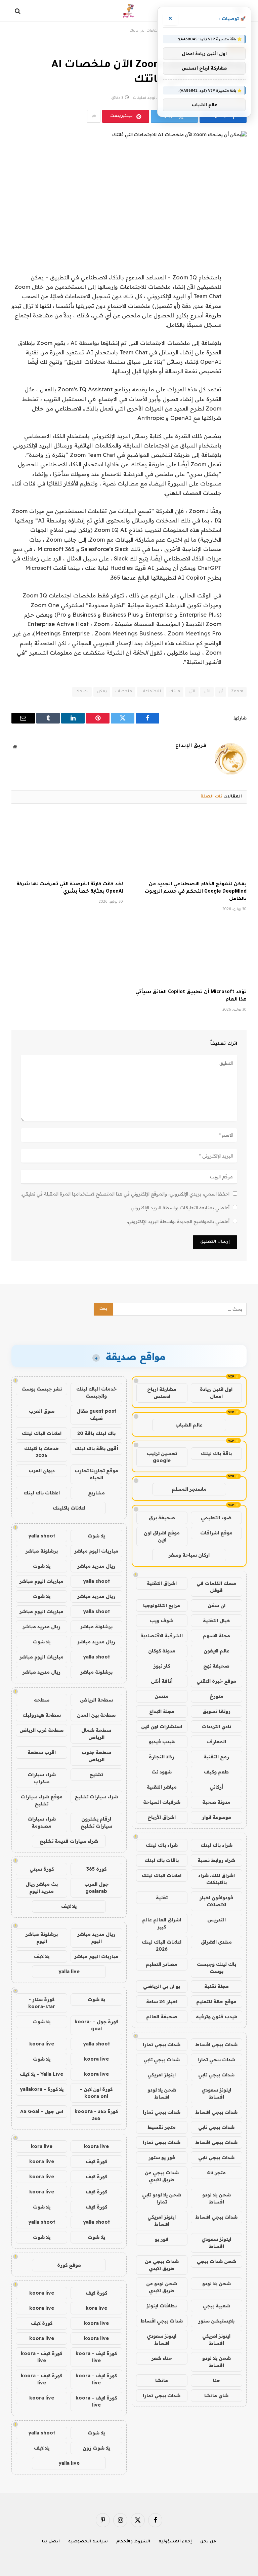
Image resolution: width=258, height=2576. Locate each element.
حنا (217, 2380)
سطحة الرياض (96, 1700)
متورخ (217, 1696)
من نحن (208, 2542)
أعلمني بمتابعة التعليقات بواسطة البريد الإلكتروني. (180, 1208)
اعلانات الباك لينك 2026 (162, 1945)
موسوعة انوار (217, 1817)
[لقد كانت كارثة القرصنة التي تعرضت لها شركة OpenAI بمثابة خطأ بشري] (67, 845)
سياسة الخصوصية (88, 2542)
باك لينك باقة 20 (96, 1433)
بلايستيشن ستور (216, 2321)
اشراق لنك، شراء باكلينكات (217, 1879)
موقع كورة (69, 2265)
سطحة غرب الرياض (41, 1730)
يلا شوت (96, 1536)
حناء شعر (162, 2358)
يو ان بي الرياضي (162, 1986)
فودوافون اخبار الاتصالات (216, 1901)
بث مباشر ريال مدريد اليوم (42, 1888)
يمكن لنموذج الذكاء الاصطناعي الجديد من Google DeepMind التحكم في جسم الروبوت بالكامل (196, 892)
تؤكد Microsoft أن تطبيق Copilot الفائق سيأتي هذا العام (191, 996)
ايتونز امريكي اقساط (162, 2220)
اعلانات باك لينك (42, 1493)
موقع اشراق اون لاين (162, 1536)
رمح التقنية (216, 1757)
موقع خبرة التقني (216, 1681)
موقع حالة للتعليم (216, 2001)
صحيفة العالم (162, 2017)
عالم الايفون (217, 1651)
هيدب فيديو (162, 1742)
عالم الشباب (189, 1425)
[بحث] (18, 11)
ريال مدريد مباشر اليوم (96, 1938)
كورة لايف (96, 2161)
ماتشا (162, 2380)
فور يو (162, 2239)
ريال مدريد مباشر (96, 1566)
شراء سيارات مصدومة (42, 1822)
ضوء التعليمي (216, 1518)
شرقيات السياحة (162, 1802)
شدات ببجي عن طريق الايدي (162, 2176)
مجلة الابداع (162, 1711)
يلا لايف (69, 1906)
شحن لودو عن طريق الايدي (162, 2287)
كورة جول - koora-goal (96, 2025)
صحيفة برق (162, 1518)
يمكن (102, 692)
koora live (42, 2044)
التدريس (217, 1920)
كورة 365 (96, 1869)
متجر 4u (216, 2173)
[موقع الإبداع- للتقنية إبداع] (129, 11)
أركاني (217, 1787)
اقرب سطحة (42, 1752)
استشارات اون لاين (162, 1726)
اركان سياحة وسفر (189, 1555)
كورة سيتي (42, 1869)
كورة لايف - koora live (96, 2357)
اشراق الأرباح (162, 1817)
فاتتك (175, 692)
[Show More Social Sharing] (94, 116)
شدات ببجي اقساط (216, 2044)
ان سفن (217, 1605)
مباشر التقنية (162, 1787)
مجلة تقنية (217, 1986)
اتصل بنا (51, 2542)
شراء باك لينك (217, 1845)
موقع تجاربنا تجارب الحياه (96, 1474)
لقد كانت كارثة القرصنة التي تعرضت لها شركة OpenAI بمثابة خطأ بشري (70, 888)
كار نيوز (162, 1666)
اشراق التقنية (162, 1583)
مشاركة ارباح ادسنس (162, 1393)
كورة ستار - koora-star (42, 2003)
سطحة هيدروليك (42, 1715)
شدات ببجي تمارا (162, 2044)
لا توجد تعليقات (146, 98)
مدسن (162, 1696)
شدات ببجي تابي (162, 2060)
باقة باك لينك (216, 1453)
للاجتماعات (151, 692)
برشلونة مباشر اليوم (42, 1938)
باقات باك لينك (162, 1860)
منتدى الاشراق (216, 1942)
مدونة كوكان (162, 1651)
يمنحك (82, 692)
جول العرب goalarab (96, 1888)
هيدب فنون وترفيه (217, 2017)
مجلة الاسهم (217, 1636)
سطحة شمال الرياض (96, 1734)
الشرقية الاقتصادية (162, 1636)
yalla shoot (42, 1536)
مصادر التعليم (162, 1964)
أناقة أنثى (162, 1681)
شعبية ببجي (217, 2306)
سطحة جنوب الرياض (96, 1756)
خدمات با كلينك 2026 (41, 1452)
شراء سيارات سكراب (42, 1778)
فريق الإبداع (191, 746)
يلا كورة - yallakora (42, 2089)
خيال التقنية (217, 1621)
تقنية (162, 1898)
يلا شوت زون (96, 2448)
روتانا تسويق (217, 1711)
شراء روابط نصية (216, 1860)
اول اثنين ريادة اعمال (216, 1393)
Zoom (237, 692)
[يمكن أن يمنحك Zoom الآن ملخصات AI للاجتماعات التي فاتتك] (129, 187)
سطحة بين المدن (96, 1715)
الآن (207, 692)
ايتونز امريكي (162, 2075)
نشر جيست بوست (42, 1389)
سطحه (42, 1700)
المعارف (217, 1742)
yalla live (69, 1972)
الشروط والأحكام (133, 2542)
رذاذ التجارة (162, 1757)
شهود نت (162, 1772)
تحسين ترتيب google (162, 1457)
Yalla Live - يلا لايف (41, 2074)
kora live (42, 2146)
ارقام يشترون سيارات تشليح (96, 1822)
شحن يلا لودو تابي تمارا (162, 2198)
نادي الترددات (217, 1726)
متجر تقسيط (162, 2127)
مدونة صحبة (216, 1802)
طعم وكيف (216, 1772)
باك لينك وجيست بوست (217, 1968)
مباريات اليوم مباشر (96, 1551)
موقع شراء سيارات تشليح (42, 1800)
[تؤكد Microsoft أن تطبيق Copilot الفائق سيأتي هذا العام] (191, 953)
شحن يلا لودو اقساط (162, 2093)
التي (192, 692)
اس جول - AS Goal (42, 2111)
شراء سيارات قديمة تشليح (69, 1841)
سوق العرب (42, 1411)
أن (221, 692)
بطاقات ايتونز (162, 2306)
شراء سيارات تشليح (96, 1797)
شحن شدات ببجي (217, 2261)
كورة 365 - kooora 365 (96, 2115)
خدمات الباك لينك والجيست (96, 1392)
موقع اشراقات (216, 1533)
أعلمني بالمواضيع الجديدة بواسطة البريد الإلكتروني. (178, 1221)
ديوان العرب (42, 1471)
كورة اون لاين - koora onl (96, 2093)
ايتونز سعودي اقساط (216, 2093)
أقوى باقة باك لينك (96, 1448)
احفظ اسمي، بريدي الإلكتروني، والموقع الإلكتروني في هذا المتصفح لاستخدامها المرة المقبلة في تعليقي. (125, 1194)
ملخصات (124, 692)
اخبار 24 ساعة (162, 2001)
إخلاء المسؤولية (175, 2542)
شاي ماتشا (216, 2395)
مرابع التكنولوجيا (162, 1605)
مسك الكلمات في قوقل (216, 1587)
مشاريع (96, 1493)
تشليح (96, 1774)
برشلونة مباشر (42, 1551)
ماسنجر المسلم (189, 1489)
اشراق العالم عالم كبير (162, 1923)
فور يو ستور (162, 2157)
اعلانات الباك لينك (162, 1875)
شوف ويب (162, 1621)
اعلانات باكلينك (69, 1508)
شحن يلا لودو (217, 2284)
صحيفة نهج (216, 1666)
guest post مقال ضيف (96, 1415)
